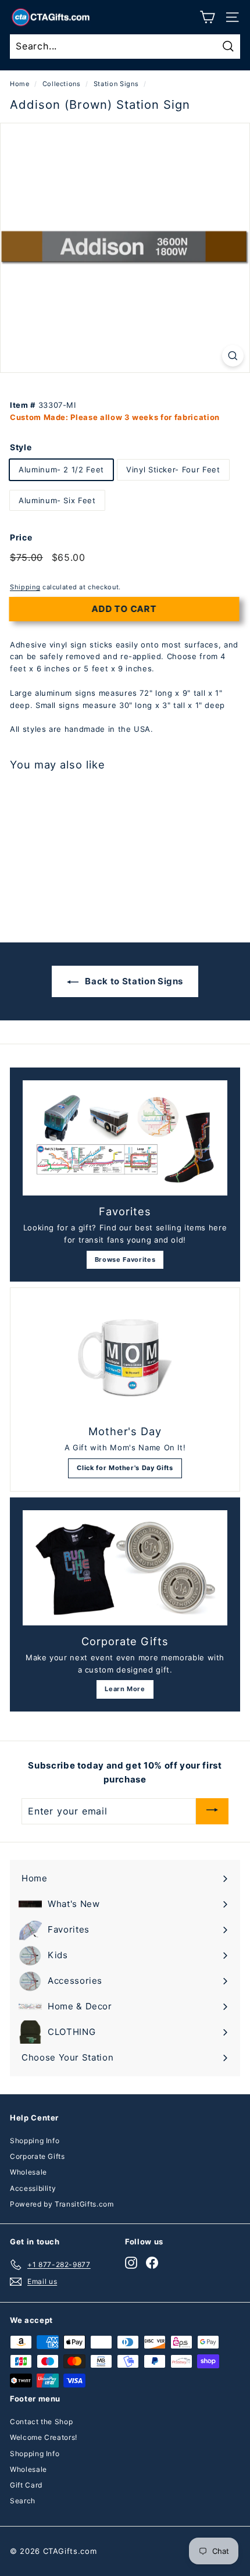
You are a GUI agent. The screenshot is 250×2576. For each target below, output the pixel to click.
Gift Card (26, 2485)
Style (21, 447)
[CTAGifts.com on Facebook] (152, 2263)
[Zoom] (233, 356)
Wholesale (28, 2172)
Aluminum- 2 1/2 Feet (61, 469)
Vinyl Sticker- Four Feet (173, 469)
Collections (62, 84)
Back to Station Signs (133, 981)
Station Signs (116, 84)
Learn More (125, 1689)
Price (21, 537)
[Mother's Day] (125, 1358)
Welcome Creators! (44, 2437)
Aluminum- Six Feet (57, 500)
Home (20, 84)
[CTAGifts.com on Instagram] (131, 2263)
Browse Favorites (125, 1259)
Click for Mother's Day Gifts (125, 1468)
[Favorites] (125, 1138)
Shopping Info (35, 2141)
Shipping (25, 587)
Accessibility (33, 2188)
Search (23, 2501)
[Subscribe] (212, 1811)
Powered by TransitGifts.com (62, 2204)
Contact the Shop (41, 2422)
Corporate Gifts (37, 2156)
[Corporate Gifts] (125, 1568)
